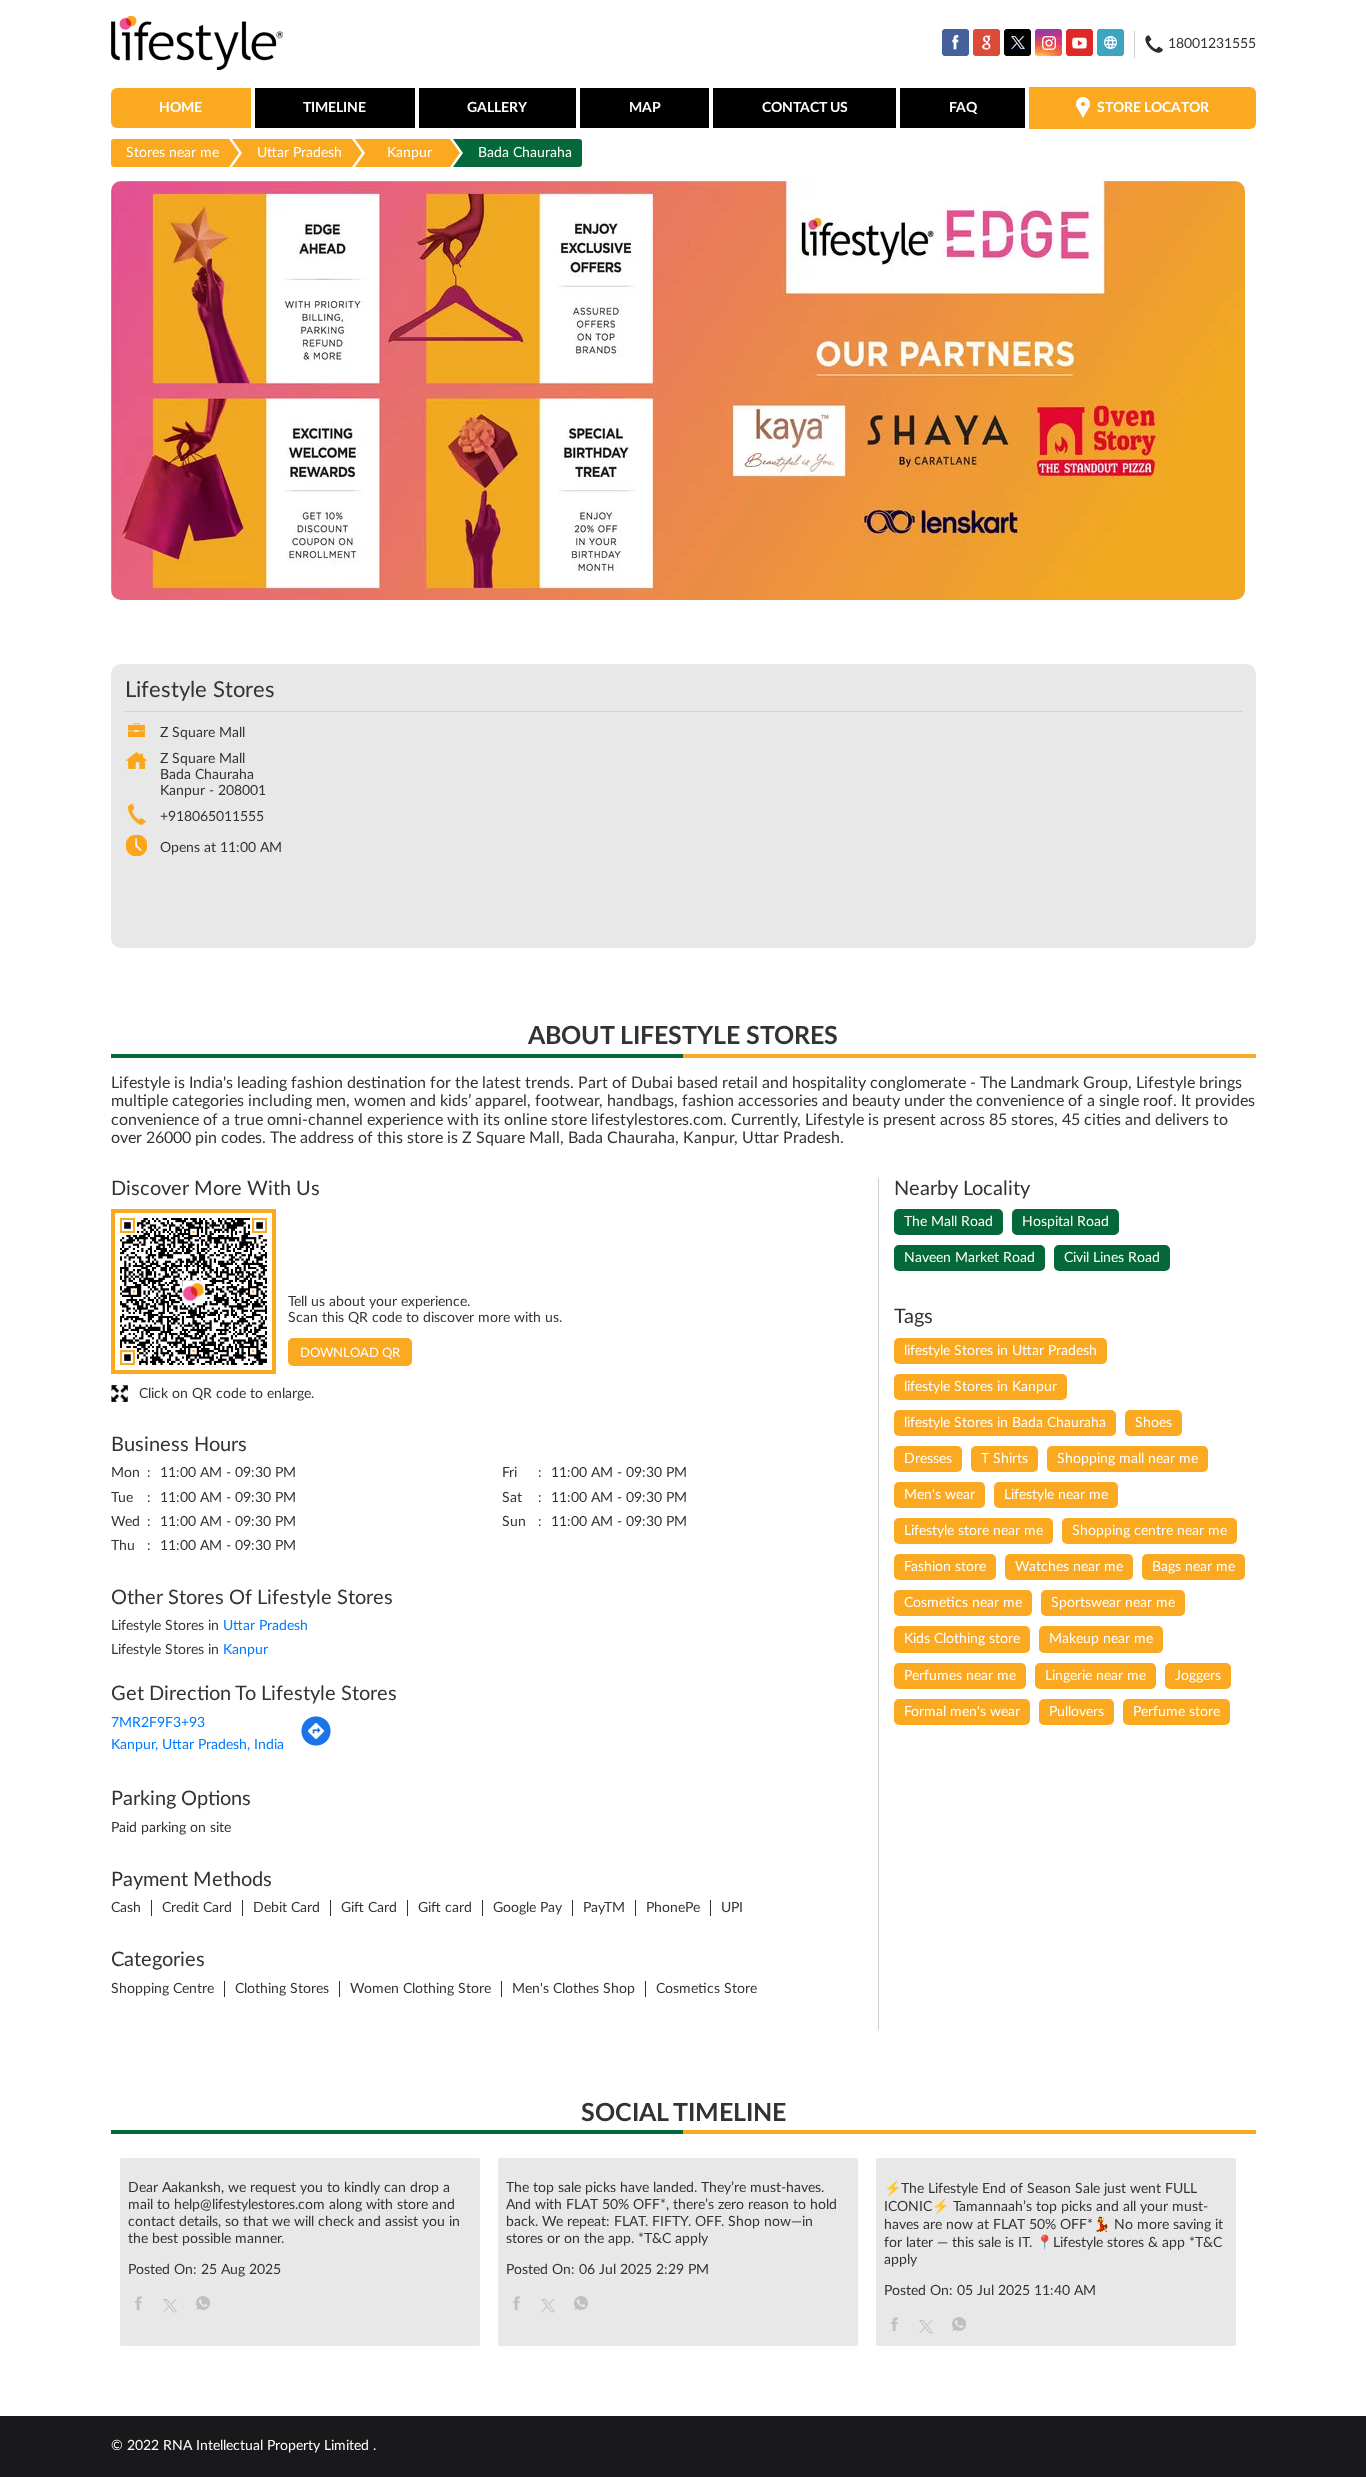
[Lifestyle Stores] (197, 44)
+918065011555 (212, 817)
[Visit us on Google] (986, 42)
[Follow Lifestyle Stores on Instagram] (1048, 42)
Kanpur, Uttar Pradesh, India (197, 1745)
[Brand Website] (1110, 42)
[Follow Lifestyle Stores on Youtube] (1079, 42)
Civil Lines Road (1112, 1258)
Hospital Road (1065, 1222)
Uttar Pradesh (299, 153)
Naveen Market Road (969, 1258)
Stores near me (172, 153)
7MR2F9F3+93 (158, 1723)
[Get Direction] (316, 1743)
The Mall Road (948, 1222)
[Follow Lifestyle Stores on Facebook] (955, 42)
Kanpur (409, 153)
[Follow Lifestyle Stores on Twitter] (1017, 42)
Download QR (350, 1353)
